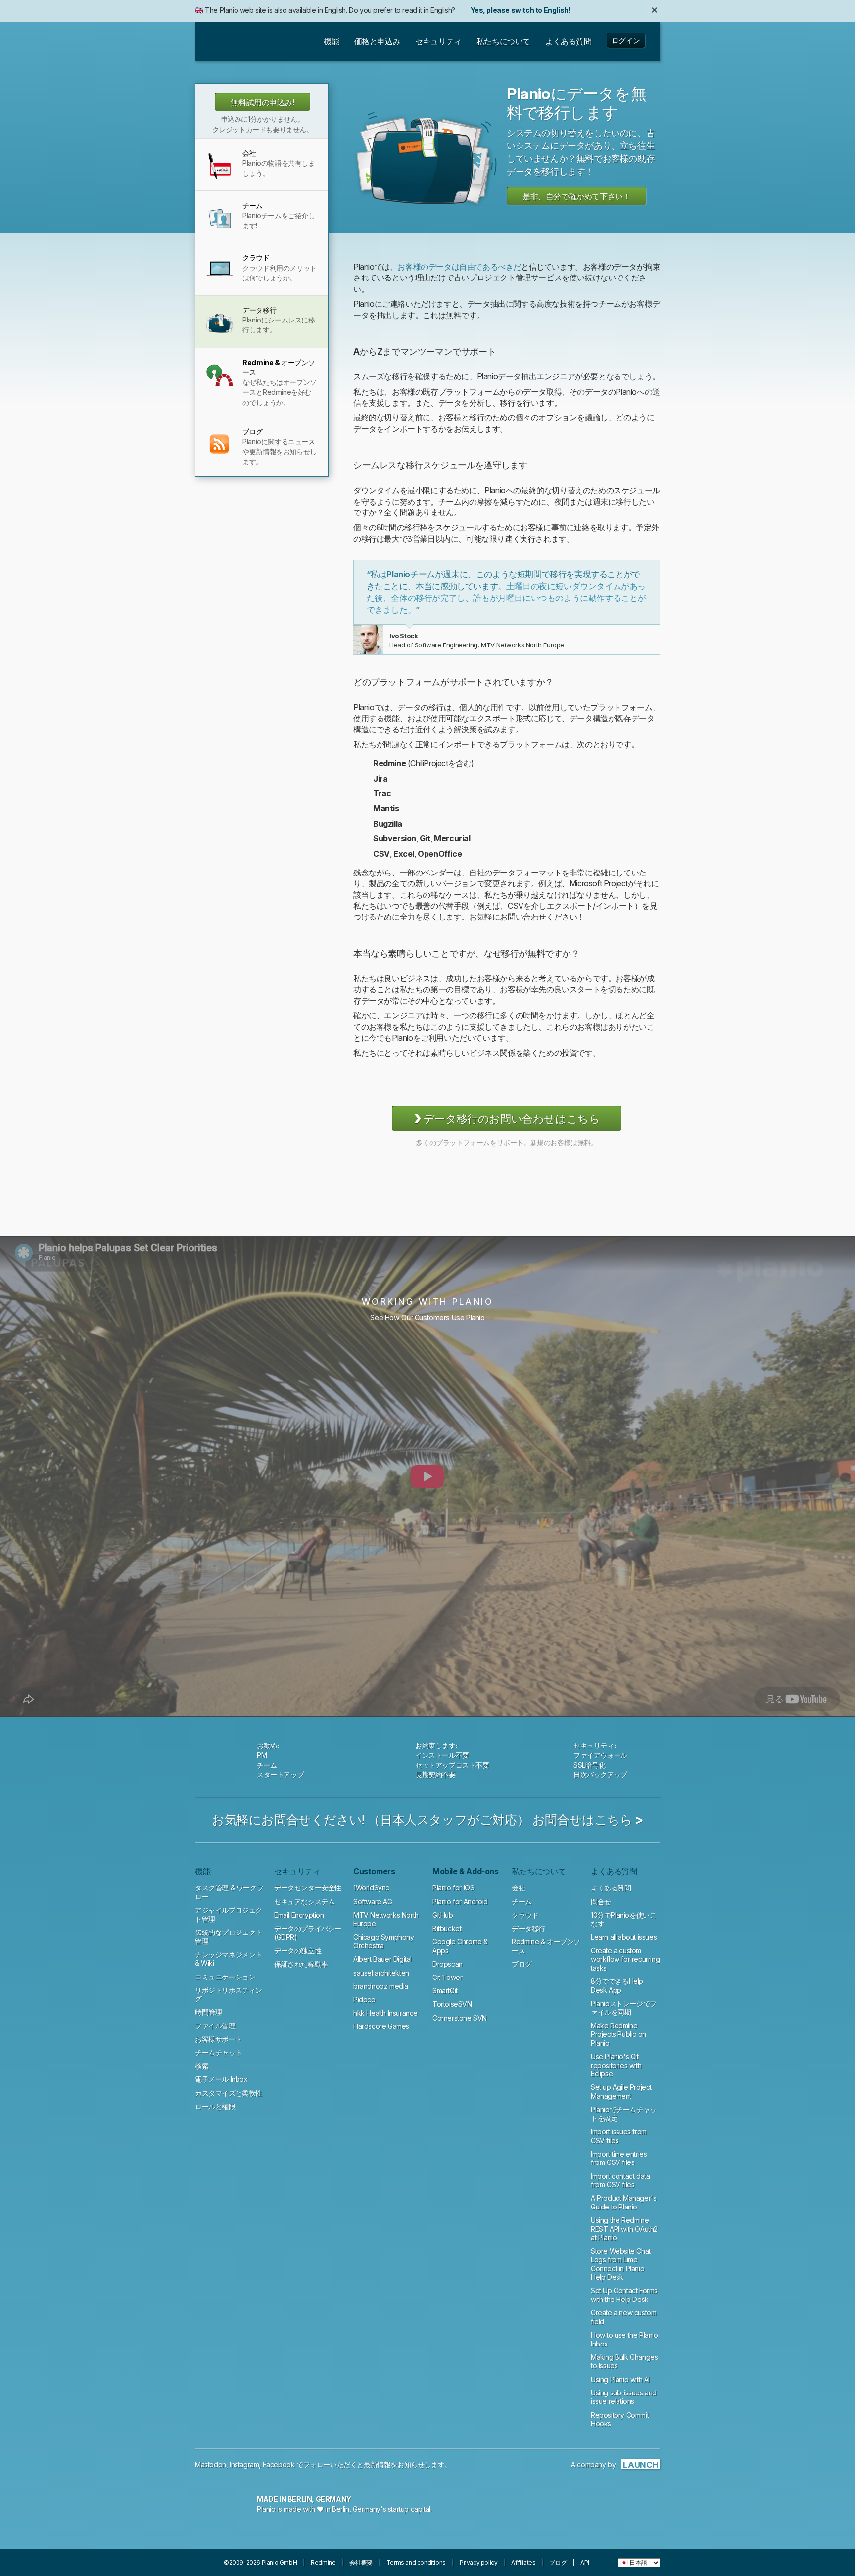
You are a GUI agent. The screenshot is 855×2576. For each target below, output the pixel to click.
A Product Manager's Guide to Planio (623, 2202)
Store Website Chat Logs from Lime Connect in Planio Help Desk (621, 2264)
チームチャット (218, 2052)
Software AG (373, 1902)
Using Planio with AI (620, 2379)
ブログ (522, 1964)
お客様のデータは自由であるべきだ (459, 267)
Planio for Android (460, 1902)
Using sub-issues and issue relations (624, 2397)
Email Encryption (299, 1915)
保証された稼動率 (301, 1964)
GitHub (443, 1915)
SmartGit (445, 1991)
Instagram (244, 2464)
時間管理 (208, 2012)
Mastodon (211, 2464)
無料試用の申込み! (262, 102)
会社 (518, 1888)
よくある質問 (611, 1888)
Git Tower (447, 1977)
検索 (202, 2066)
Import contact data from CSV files (620, 2181)
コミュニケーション (225, 1977)
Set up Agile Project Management (621, 2092)
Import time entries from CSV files (619, 2158)
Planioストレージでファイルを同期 (624, 2008)
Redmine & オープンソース (664, 154)
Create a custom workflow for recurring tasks (625, 1959)
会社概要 (361, 2562)
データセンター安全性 (308, 1888)
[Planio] (241, 42)
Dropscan (448, 1964)
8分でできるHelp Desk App (617, 1986)
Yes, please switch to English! (520, 10)
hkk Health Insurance (385, 2013)
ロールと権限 (215, 2106)
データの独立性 (298, 1951)
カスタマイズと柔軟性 (229, 2093)
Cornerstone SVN (460, 2018)
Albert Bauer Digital (382, 1959)
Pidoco (364, 2000)
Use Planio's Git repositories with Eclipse (616, 2065)
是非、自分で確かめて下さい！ (576, 196)
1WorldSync (371, 1888)
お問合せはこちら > (588, 1820)
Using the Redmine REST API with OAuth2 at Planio (624, 2229)
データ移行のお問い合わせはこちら (507, 1118)
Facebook (279, 2464)
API (585, 2562)
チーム (522, 1902)
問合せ (601, 1902)
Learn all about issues (624, 1937)
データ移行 (528, 1928)
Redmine (323, 2562)
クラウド (342, 154)
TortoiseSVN (452, 2004)
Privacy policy (478, 2562)
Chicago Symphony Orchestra (384, 1942)
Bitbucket (447, 1928)
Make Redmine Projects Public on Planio (618, 2034)
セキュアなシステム (304, 1902)
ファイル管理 (215, 2026)
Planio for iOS (453, 1888)
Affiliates (523, 2562)
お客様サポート (218, 2039)
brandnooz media (381, 1986)
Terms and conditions (416, 2562)
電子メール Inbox (221, 2079)
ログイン (626, 40)
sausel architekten (381, 1973)
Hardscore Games (381, 2026)
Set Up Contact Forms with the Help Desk (624, 2295)
